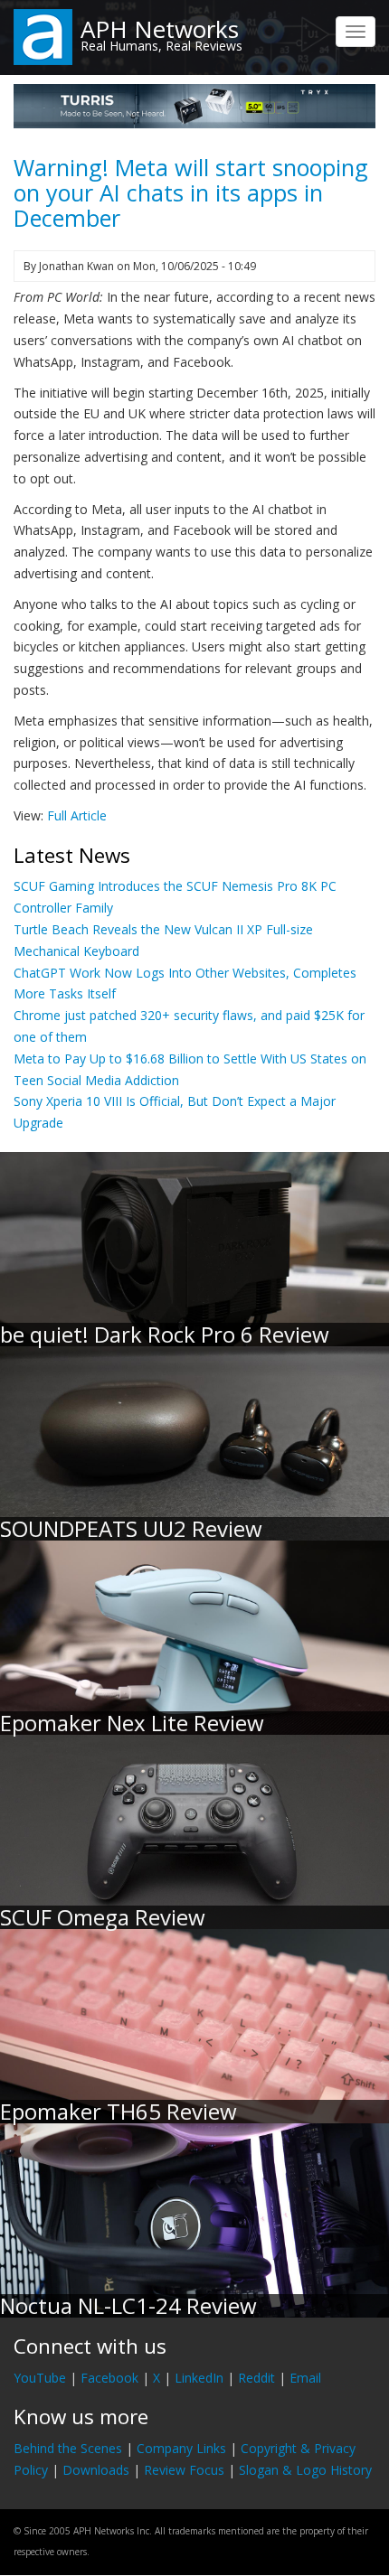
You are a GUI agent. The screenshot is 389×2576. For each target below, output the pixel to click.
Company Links (181, 2448)
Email (305, 2378)
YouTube (40, 2378)
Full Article (77, 815)
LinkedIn (199, 2378)
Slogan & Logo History (305, 2470)
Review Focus (184, 2470)
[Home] (43, 36)
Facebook (109, 2378)
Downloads (96, 2470)
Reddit (256, 2378)
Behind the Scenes (68, 2448)
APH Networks (160, 29)
